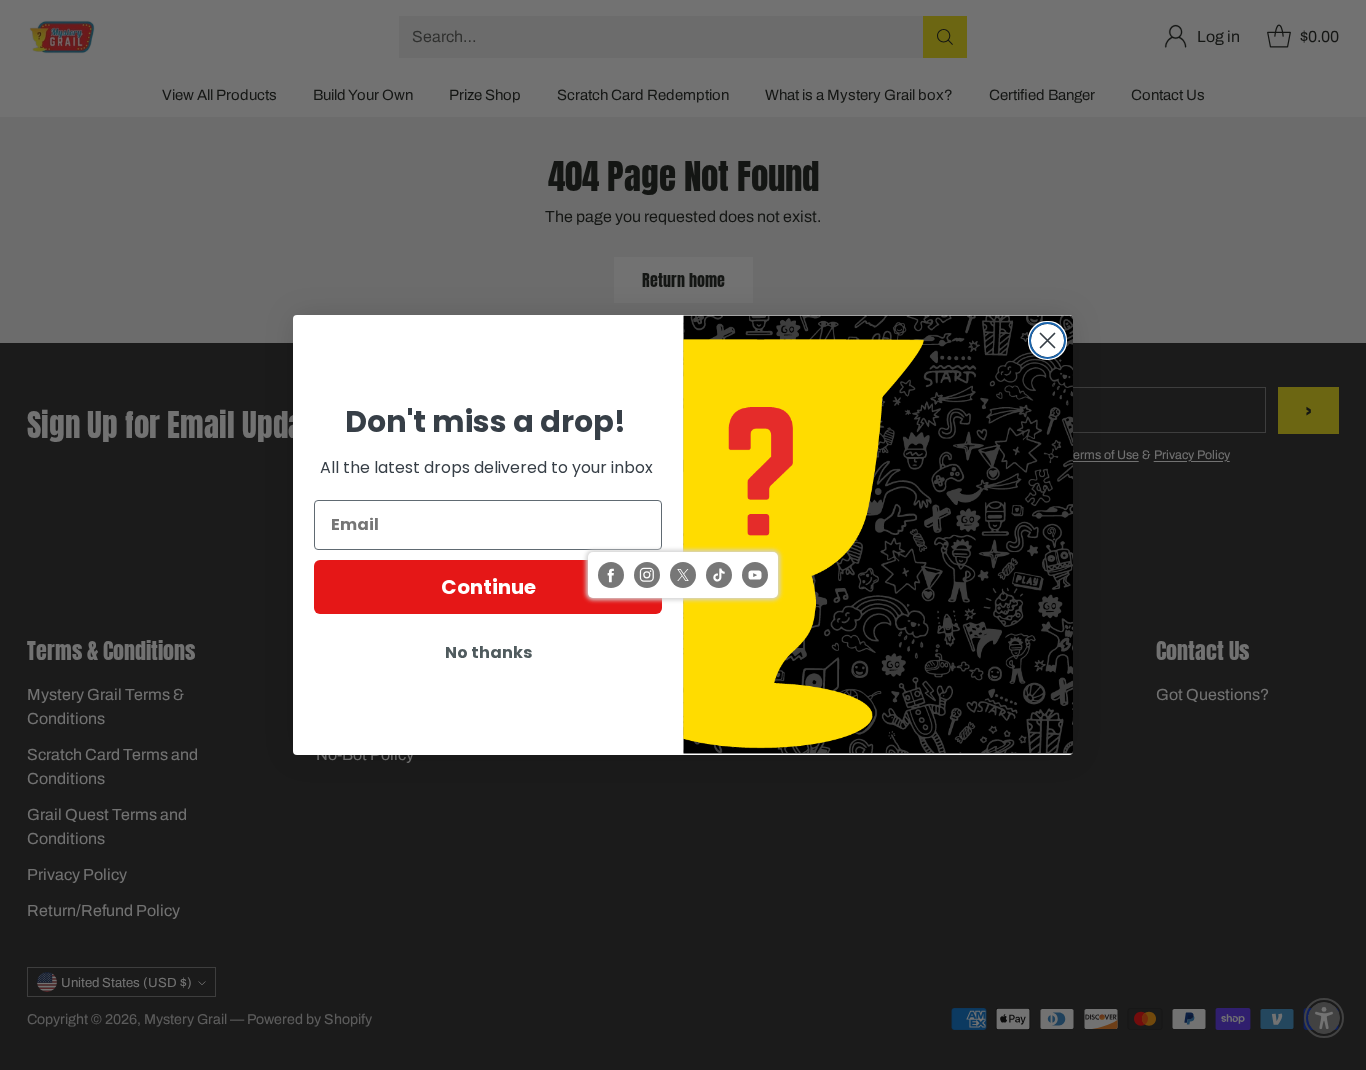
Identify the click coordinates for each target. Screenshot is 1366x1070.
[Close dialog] (1047, 340)
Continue (488, 587)
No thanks (488, 652)
